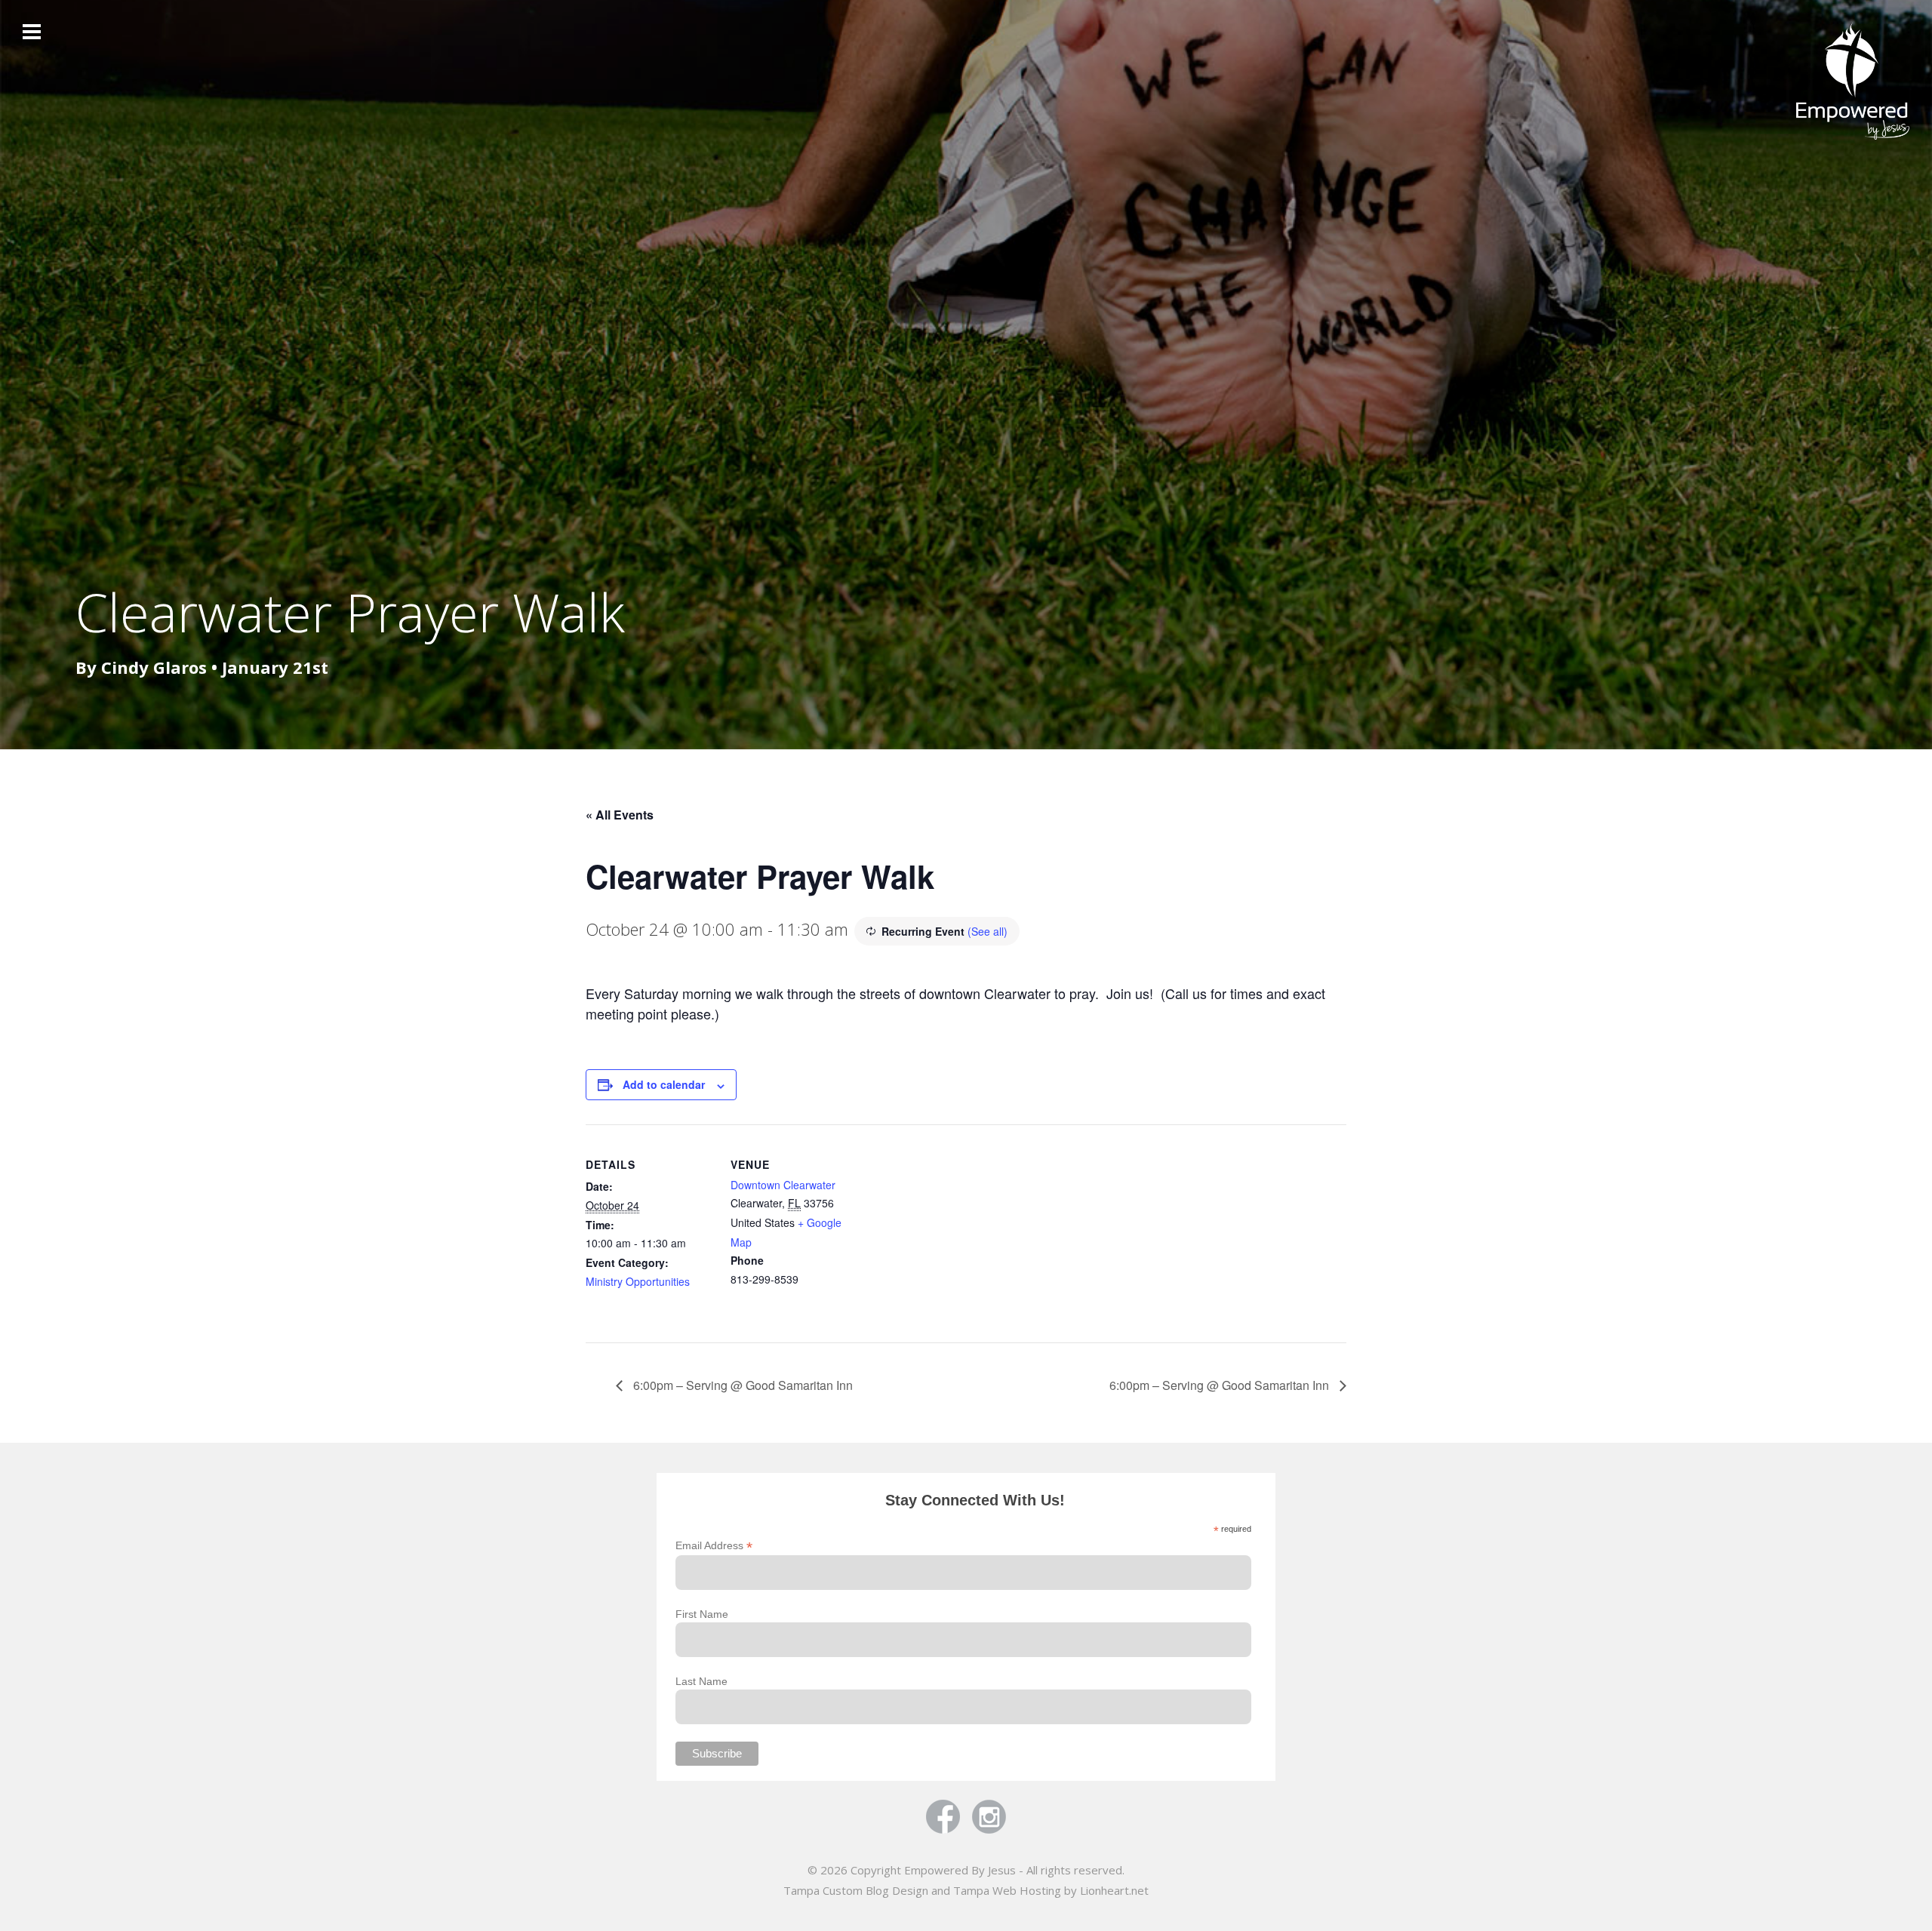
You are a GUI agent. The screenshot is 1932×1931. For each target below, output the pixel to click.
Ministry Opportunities (638, 1281)
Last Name (701, 1681)
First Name (702, 1614)
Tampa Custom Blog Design (856, 1890)
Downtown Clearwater (783, 1185)
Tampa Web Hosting (1007, 1890)
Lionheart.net (1114, 1890)
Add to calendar (664, 1084)
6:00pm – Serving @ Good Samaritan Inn (741, 1385)
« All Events (620, 815)
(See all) (988, 931)
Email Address (714, 1546)
